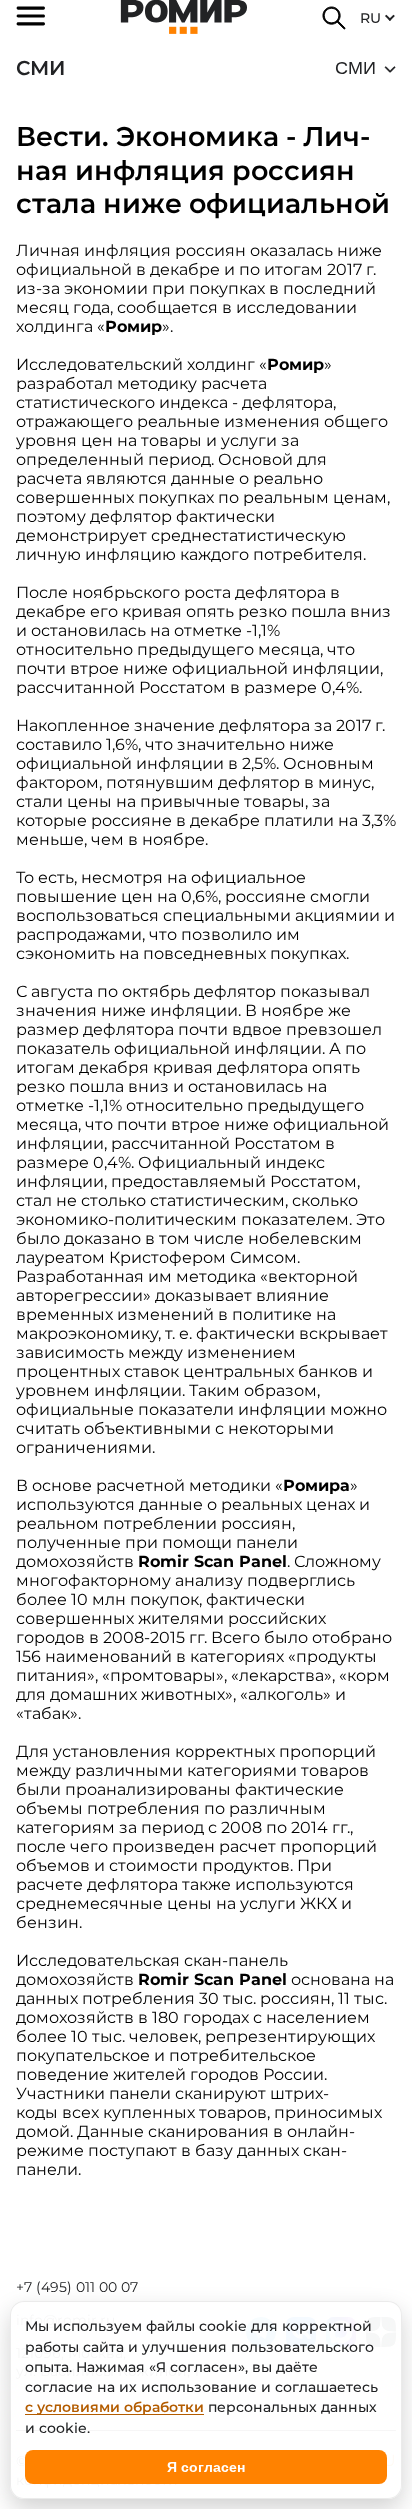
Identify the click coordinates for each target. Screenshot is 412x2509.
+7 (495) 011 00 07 (77, 2287)
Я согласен (206, 2467)
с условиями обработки (114, 2407)
